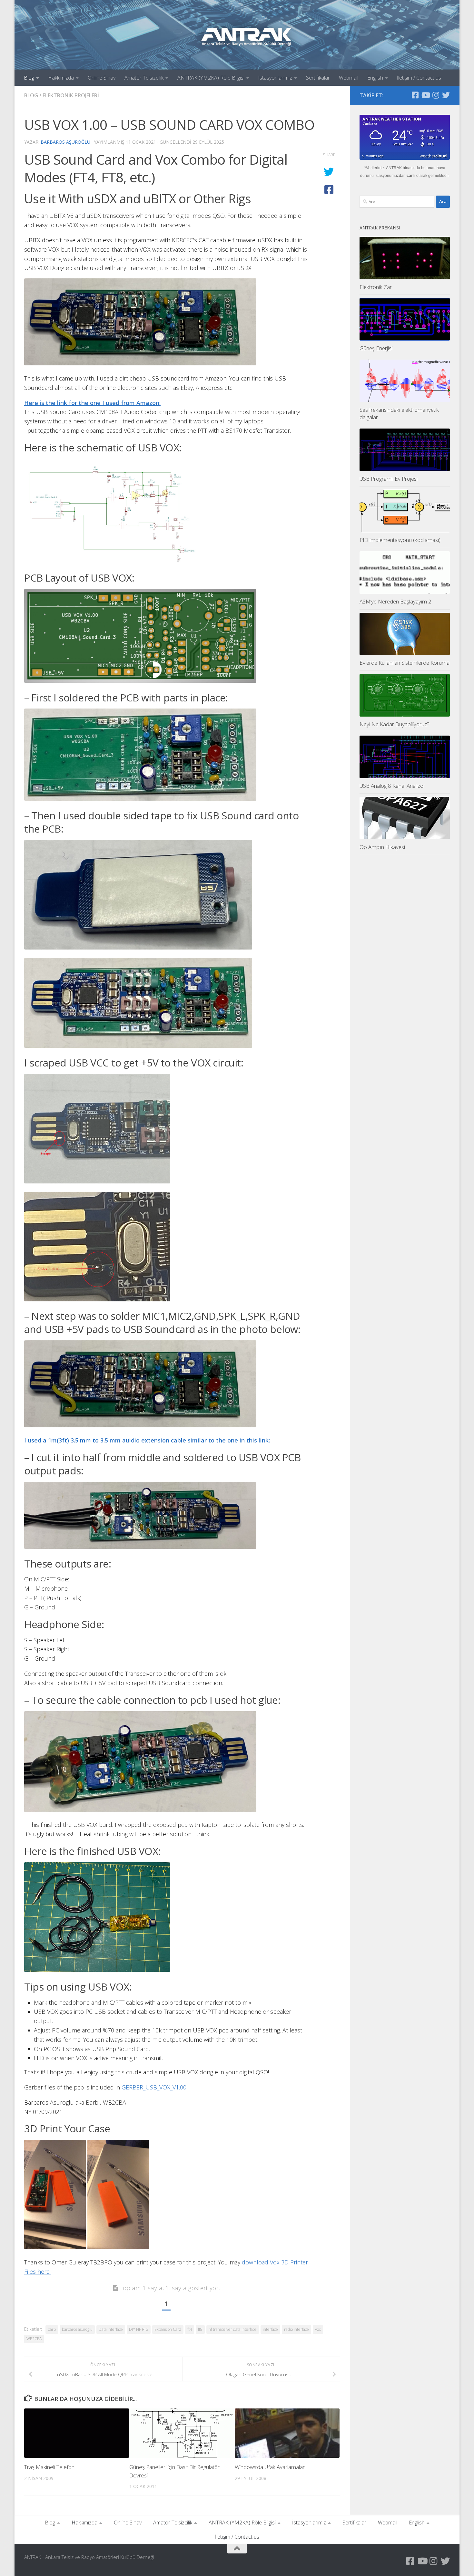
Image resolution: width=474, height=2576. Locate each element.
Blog (29, 78)
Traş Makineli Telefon (49, 2467)
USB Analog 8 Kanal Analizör (392, 786)
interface (270, 2329)
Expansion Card (168, 2329)
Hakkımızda (61, 78)
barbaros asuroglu (77, 2329)
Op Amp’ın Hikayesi (382, 847)
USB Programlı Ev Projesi (389, 479)
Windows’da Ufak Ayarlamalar (270, 2467)
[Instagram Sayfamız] (436, 95)
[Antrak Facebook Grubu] (415, 95)
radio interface (296, 2329)
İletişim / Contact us (419, 78)
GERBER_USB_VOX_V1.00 (154, 2087)
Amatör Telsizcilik (144, 78)
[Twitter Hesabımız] (446, 95)
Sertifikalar (318, 78)
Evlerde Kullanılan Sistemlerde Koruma (405, 663)
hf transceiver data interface (233, 2329)
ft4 (190, 2329)
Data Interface (111, 2329)
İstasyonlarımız (275, 78)
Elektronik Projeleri (71, 95)
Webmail (349, 78)
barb (52, 2329)
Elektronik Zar (376, 287)
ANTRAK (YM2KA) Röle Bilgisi (211, 78)
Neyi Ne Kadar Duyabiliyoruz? (395, 724)
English (375, 78)
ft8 (200, 2329)
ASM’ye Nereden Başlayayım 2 (395, 601)
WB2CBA (34, 2339)
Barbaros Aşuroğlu (65, 142)
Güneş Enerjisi (376, 348)
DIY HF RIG (139, 2329)
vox (318, 2329)
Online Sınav (102, 78)
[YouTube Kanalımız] (425, 95)
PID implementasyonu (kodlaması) (400, 540)
